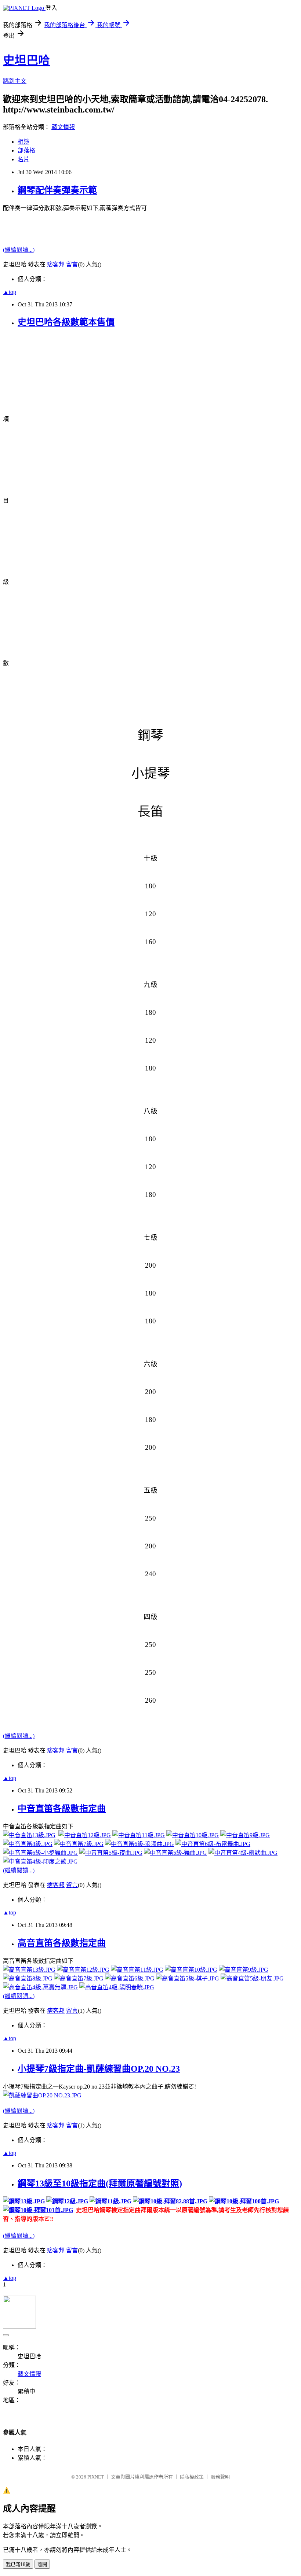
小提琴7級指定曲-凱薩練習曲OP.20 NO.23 (99, 2069)
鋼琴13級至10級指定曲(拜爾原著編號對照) (100, 2183)
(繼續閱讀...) (19, 250)
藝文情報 (63, 127)
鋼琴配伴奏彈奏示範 (57, 190)
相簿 (23, 142)
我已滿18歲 (18, 2564)
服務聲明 (220, 2477)
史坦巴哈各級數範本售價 (66, 322)
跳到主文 (15, 81)
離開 (42, 2564)
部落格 (26, 150)
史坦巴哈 (26, 60)
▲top (10, 292)
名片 (23, 159)
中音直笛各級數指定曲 (62, 1809)
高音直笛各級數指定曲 (62, 1943)
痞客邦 (56, 264)
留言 (72, 264)
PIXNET (96, 2477)
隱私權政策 (192, 2477)
